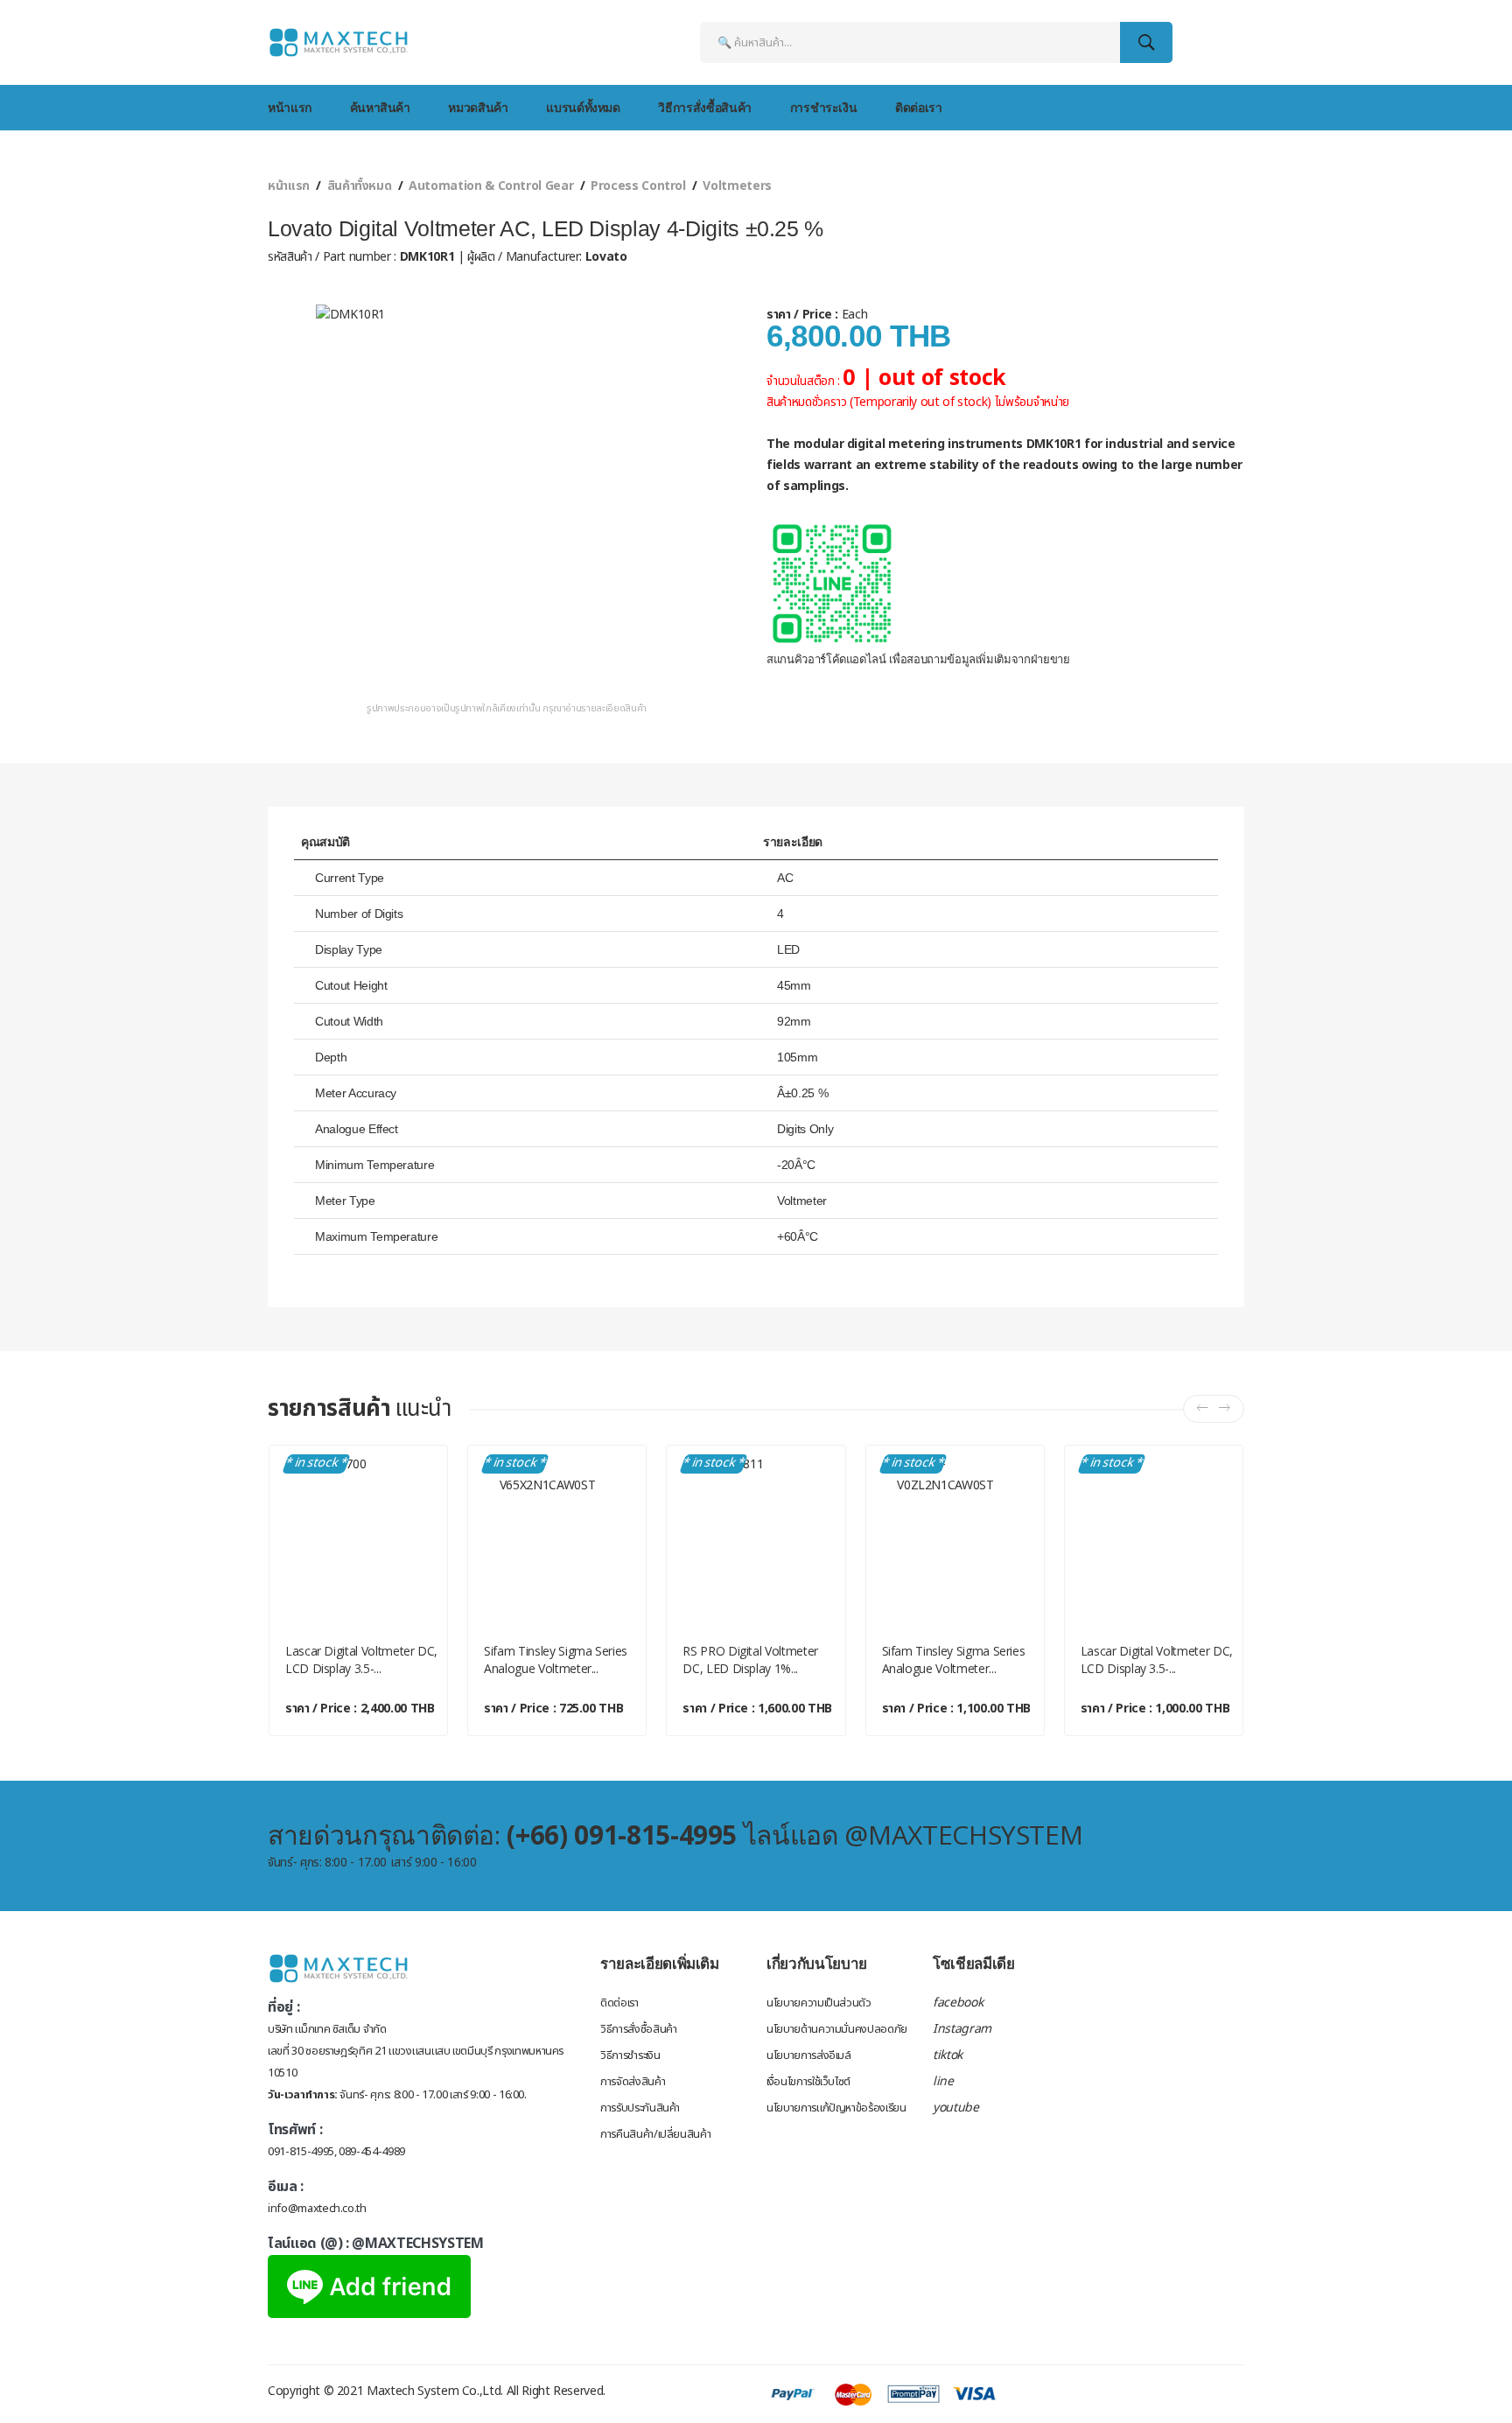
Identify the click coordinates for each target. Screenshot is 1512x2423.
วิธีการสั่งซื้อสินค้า (704, 107)
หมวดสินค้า (478, 107)
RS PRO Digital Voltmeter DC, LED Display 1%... (750, 1660)
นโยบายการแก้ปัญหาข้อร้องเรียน (836, 2108)
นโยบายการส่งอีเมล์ (809, 2055)
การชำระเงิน (824, 107)
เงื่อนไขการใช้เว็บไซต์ (808, 2082)
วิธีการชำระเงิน (630, 2055)
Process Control (638, 186)
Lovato (605, 257)
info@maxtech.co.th (317, 2209)
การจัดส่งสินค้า (633, 2082)
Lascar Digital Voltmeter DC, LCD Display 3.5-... (361, 1660)
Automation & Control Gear (491, 186)
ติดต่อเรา (919, 107)
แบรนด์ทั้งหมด (583, 107)
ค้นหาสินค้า (380, 107)
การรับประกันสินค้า (640, 2108)
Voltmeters (737, 186)
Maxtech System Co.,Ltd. (435, 2391)
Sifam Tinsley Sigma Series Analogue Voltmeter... (556, 1660)
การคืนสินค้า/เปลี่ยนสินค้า (655, 2134)
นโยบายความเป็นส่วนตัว (819, 2003)
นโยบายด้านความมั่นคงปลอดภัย (837, 2029)
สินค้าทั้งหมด (360, 186)
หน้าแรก (290, 107)
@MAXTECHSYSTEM (417, 2244)
